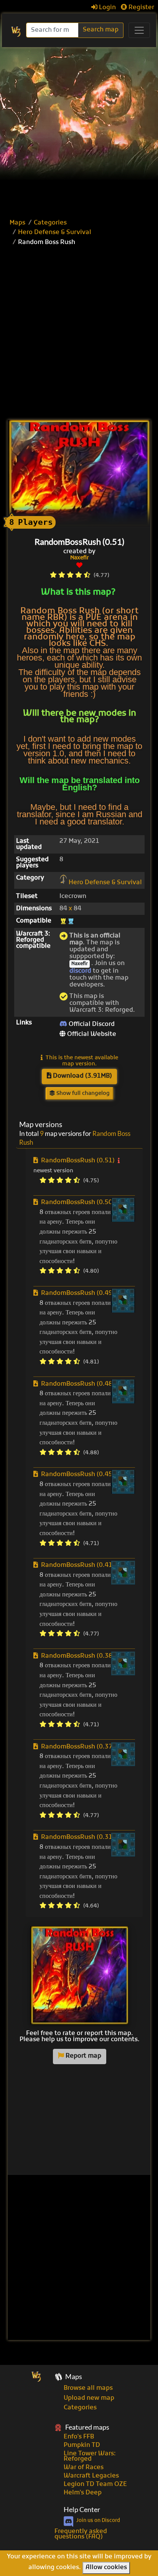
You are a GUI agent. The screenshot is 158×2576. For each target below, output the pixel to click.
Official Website (91, 1034)
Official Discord (91, 1024)
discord (80, 971)
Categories (50, 223)
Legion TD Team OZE (95, 2484)
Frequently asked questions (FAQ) (81, 2534)
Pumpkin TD (82, 2445)
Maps (17, 223)
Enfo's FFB (79, 2437)
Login (107, 8)
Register (141, 8)
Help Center (82, 2510)
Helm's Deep (83, 2493)
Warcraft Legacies (91, 2476)
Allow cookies (106, 2568)
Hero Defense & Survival (55, 233)
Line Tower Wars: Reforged (90, 2456)
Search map (101, 30)
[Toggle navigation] (139, 30)
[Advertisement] (79, 130)
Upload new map (89, 2398)
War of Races (84, 2468)
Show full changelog (82, 1094)
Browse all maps (88, 2388)
